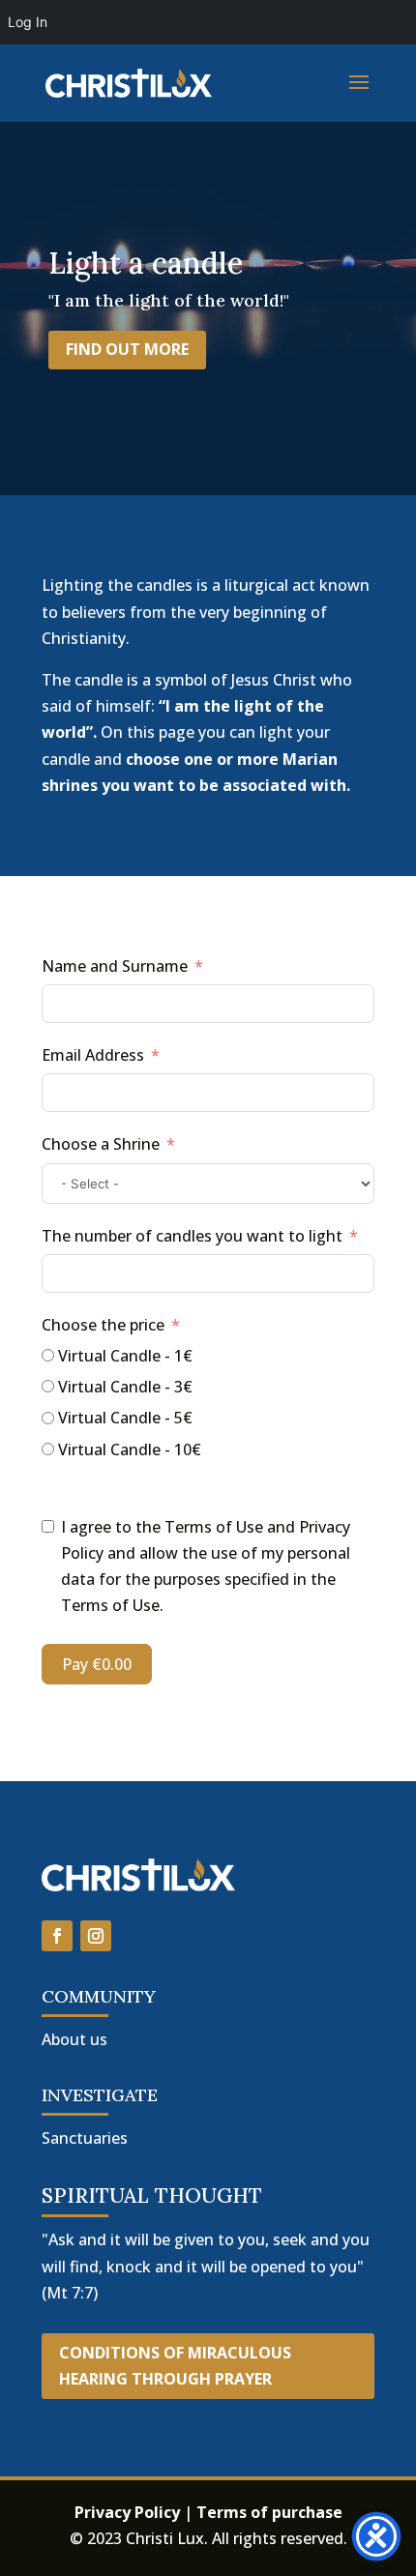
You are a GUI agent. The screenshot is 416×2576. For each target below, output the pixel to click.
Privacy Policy (129, 2512)
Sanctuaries (85, 2138)
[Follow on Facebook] (57, 1936)
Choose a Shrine (101, 1144)
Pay (97, 1664)
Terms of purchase (269, 2512)
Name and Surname (115, 966)
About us (74, 2039)
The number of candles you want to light (192, 1236)
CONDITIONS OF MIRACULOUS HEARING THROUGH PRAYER (175, 2366)
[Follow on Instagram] (96, 1936)
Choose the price (103, 1325)
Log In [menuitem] (28, 22)
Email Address (93, 1055)
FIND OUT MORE (127, 349)
